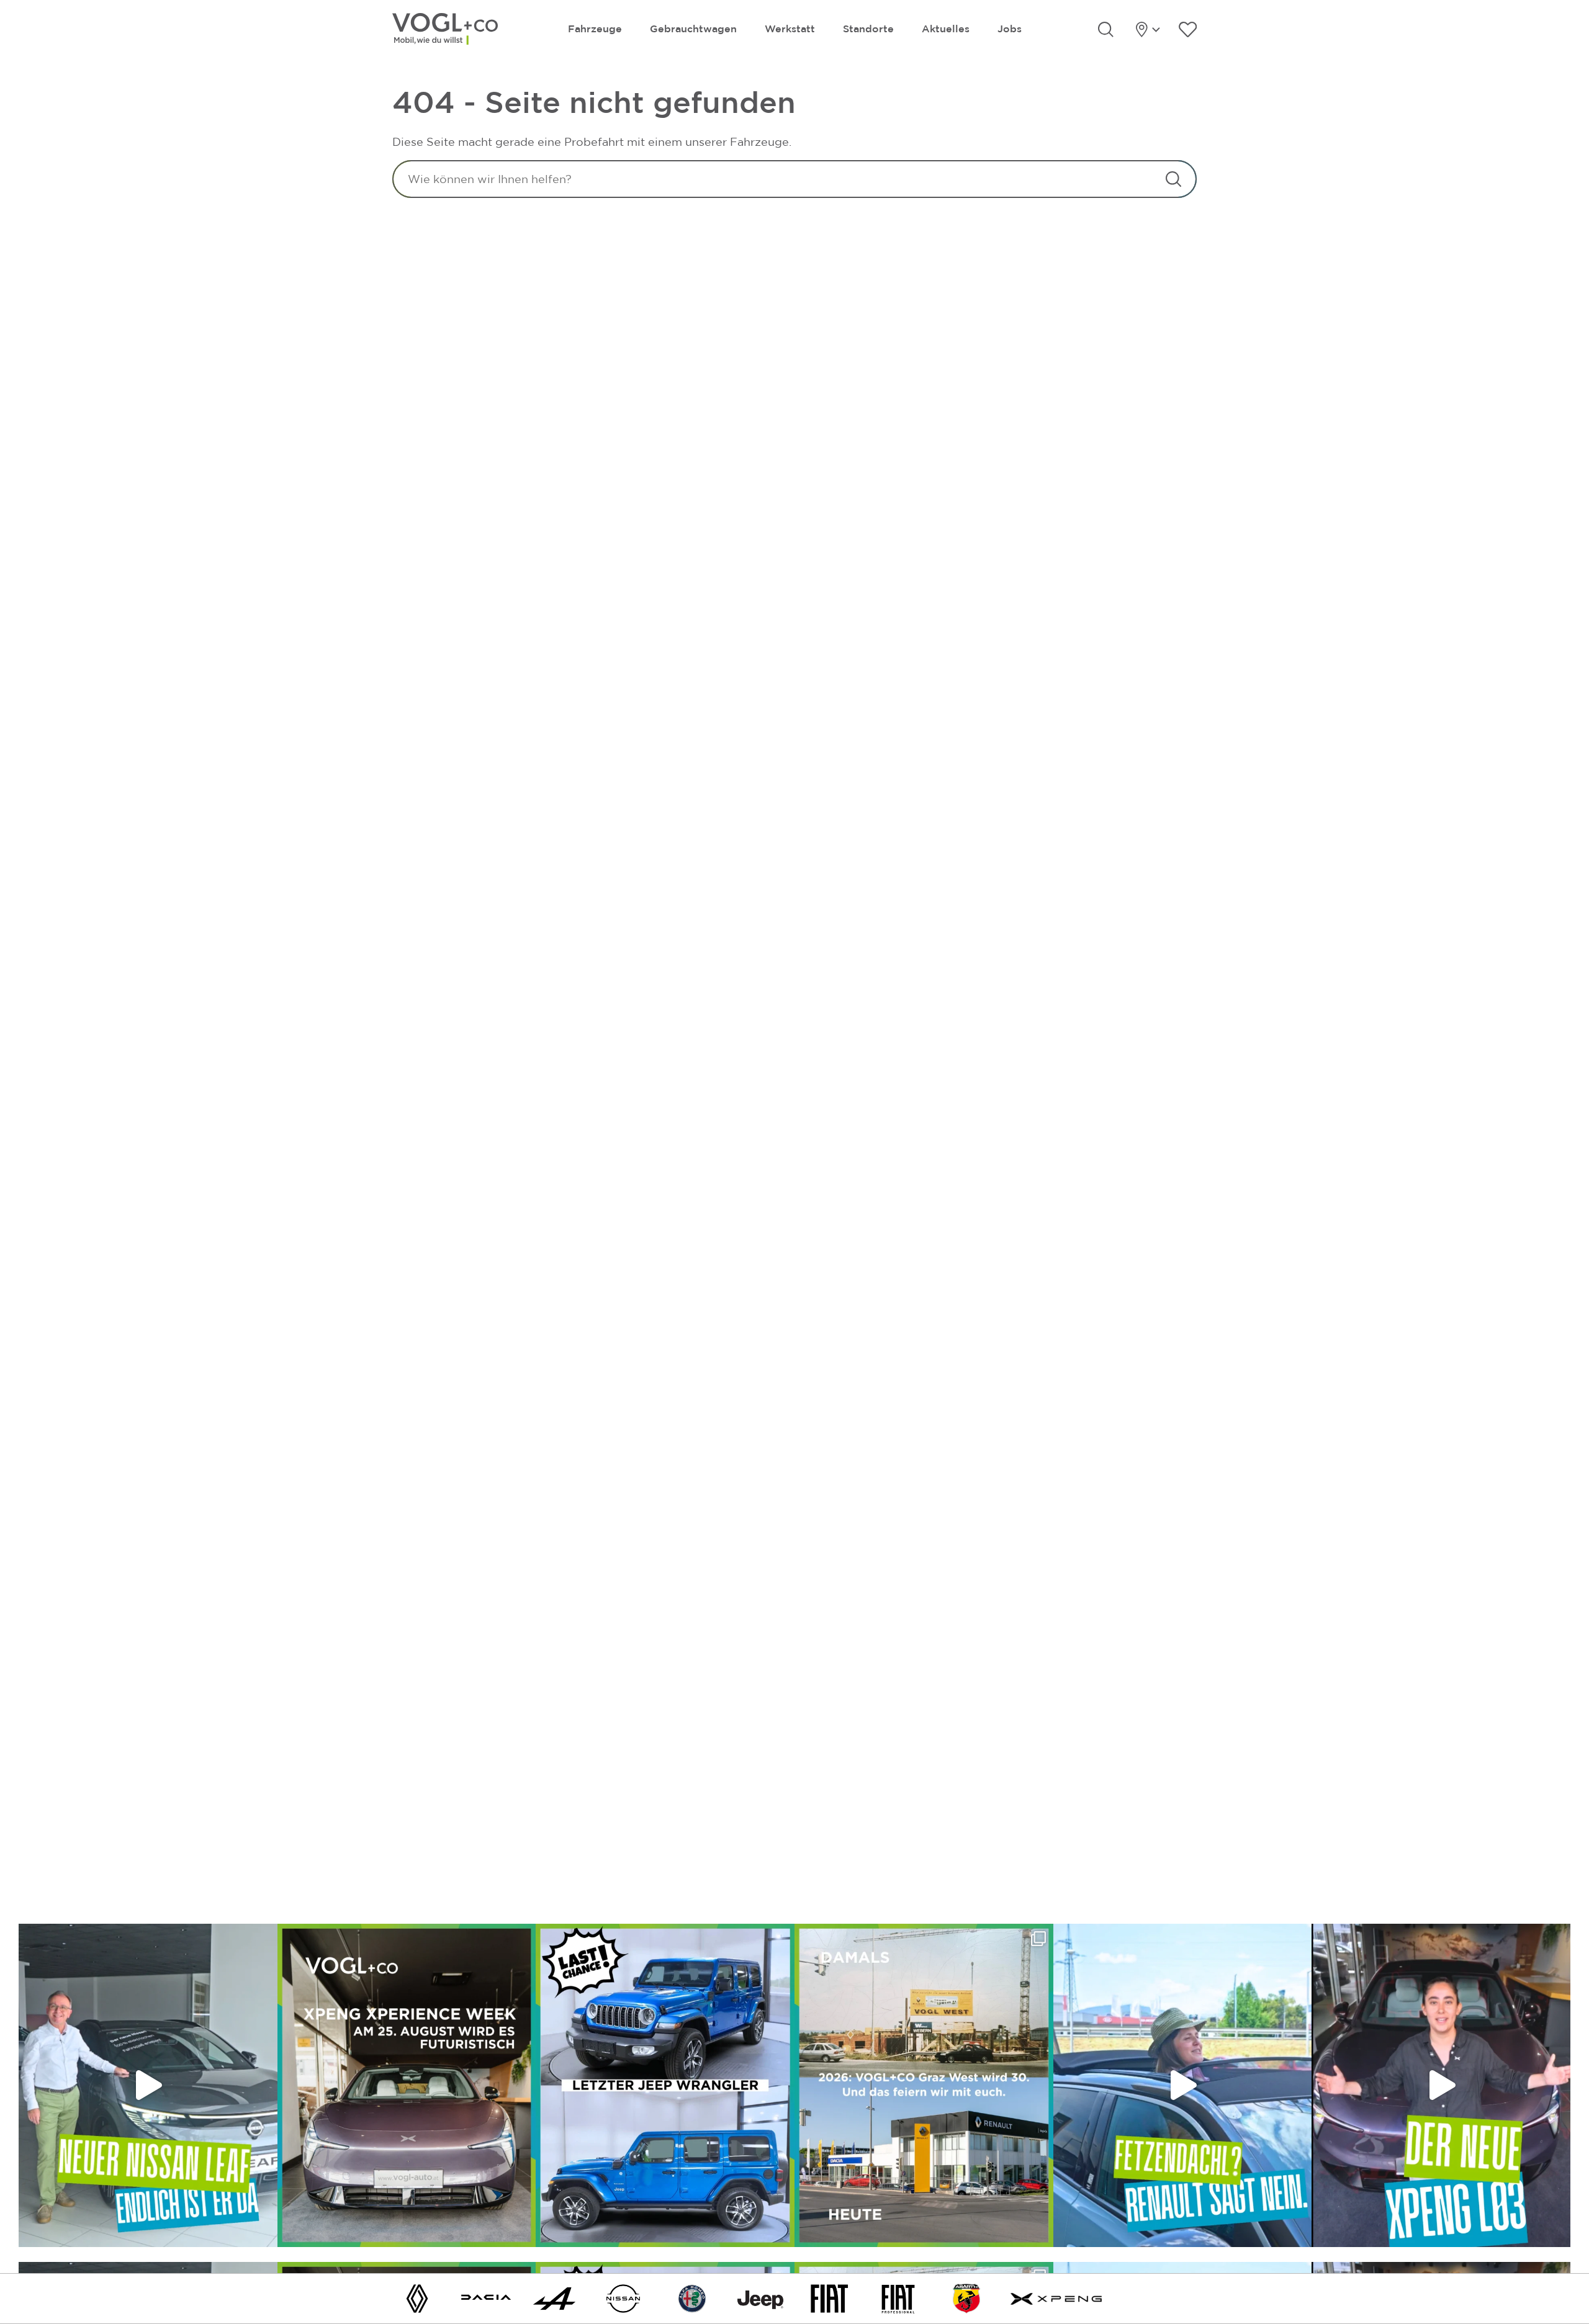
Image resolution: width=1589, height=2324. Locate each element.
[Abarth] (966, 2298)
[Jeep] (760, 2298)
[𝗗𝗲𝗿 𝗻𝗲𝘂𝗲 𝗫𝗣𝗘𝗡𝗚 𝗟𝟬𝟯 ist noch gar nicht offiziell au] (1441, 2085)
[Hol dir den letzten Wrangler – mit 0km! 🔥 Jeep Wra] (665, 2085)
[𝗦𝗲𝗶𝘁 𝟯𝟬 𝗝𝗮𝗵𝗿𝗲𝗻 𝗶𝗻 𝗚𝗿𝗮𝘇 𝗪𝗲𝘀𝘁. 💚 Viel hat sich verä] (924, 2085)
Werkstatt (790, 29)
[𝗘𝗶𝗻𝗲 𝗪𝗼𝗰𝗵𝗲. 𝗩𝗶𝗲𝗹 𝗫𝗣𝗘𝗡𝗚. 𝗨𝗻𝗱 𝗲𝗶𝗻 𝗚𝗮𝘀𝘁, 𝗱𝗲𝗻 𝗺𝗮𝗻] (407, 2085)
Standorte (868, 29)
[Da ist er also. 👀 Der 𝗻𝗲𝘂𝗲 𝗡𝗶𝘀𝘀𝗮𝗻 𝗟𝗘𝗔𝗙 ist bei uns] (148, 2085)
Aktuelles (946, 29)
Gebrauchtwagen (693, 29)
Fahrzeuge (595, 29)
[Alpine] (554, 2298)
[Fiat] (829, 2298)
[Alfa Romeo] (692, 2298)
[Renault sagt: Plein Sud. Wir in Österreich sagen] (1183, 2085)
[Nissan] (623, 2298)
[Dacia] (486, 2298)
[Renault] (417, 2298)
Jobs (1010, 29)
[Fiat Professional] (898, 2298)
